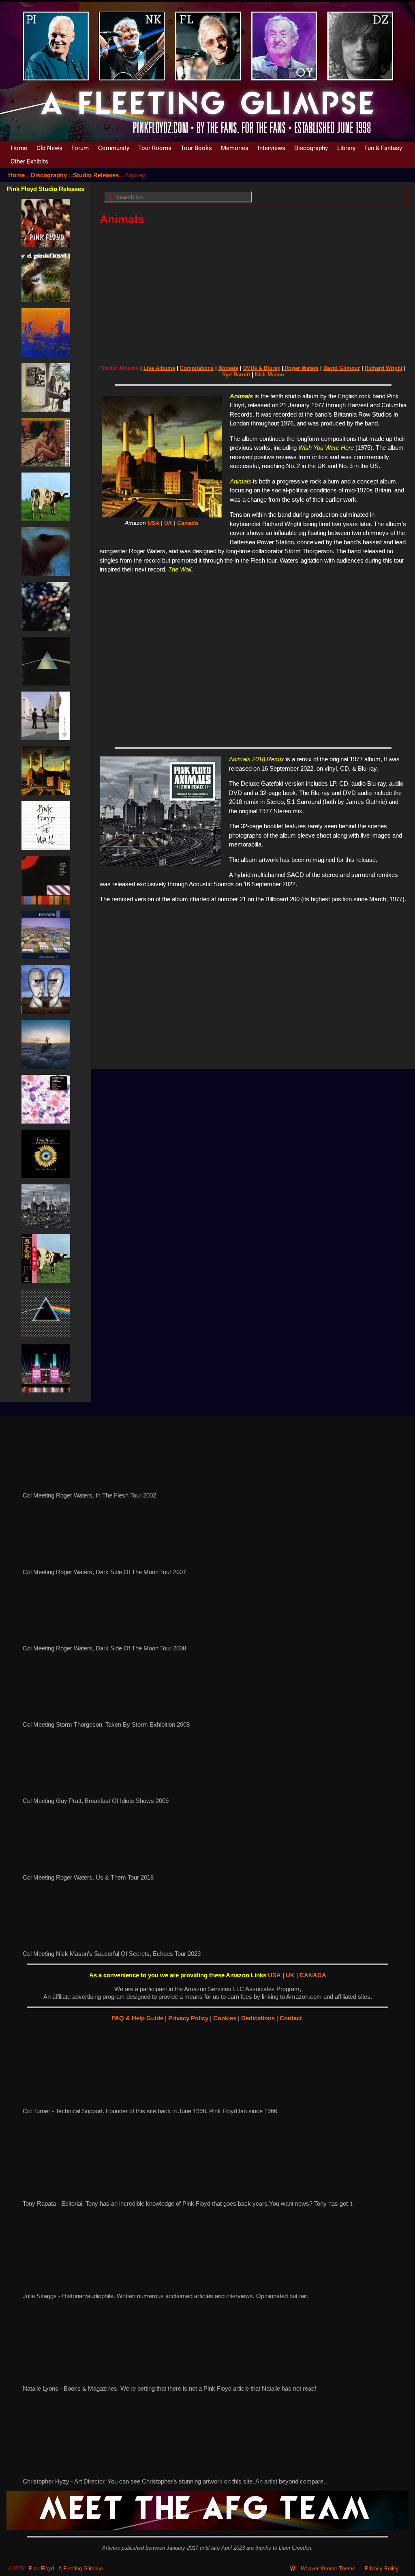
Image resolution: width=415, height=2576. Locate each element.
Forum (80, 148)
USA (153, 523)
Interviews (272, 148)
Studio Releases (96, 175)
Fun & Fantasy (383, 148)
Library (346, 148)
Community (114, 148)
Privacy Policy (189, 2018)
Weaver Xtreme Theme (328, 2568)
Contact (292, 2018)
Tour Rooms (155, 148)
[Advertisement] (253, 292)
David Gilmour (342, 368)
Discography (311, 148)
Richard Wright (384, 368)
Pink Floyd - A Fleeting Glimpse (66, 2568)
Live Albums (159, 368)
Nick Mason (270, 375)
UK (168, 523)
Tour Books (196, 148)
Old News (49, 148)
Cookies (226, 2018)
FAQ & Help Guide (137, 2018)
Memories (235, 148)
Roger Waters (301, 368)
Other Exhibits (29, 161)
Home (19, 148)
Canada (188, 523)
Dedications (259, 2018)
